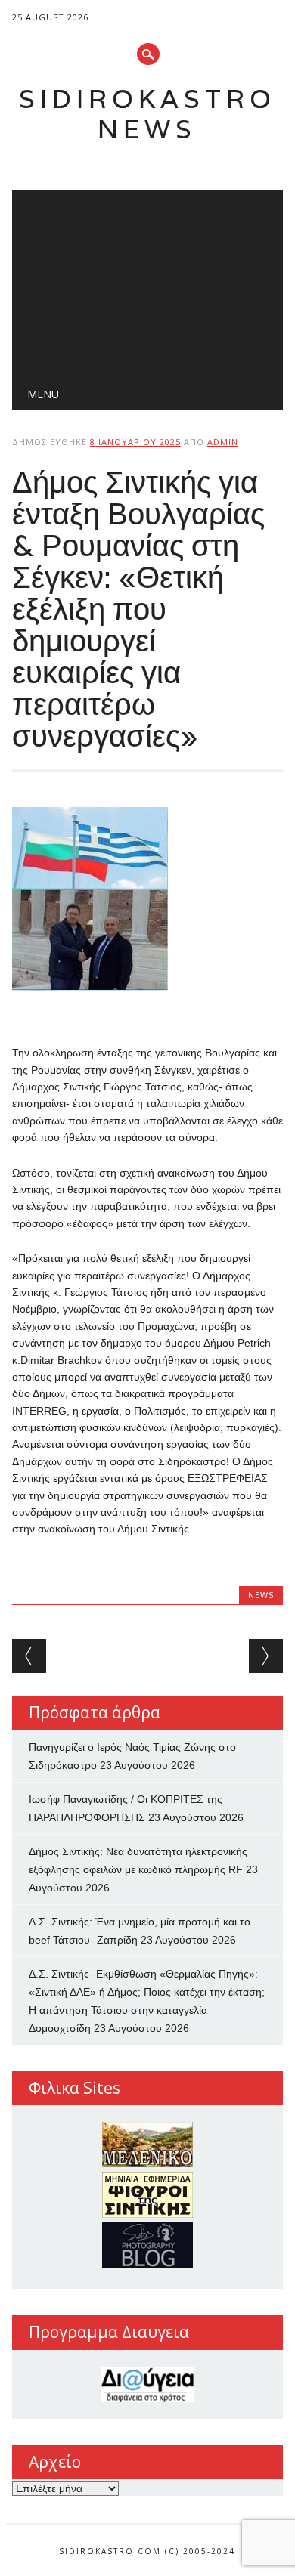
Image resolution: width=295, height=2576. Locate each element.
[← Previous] (29, 1656)
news (261, 1595)
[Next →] (266, 1656)
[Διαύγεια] (148, 2384)
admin (223, 442)
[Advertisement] (147, 280)
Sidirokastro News (147, 114)
